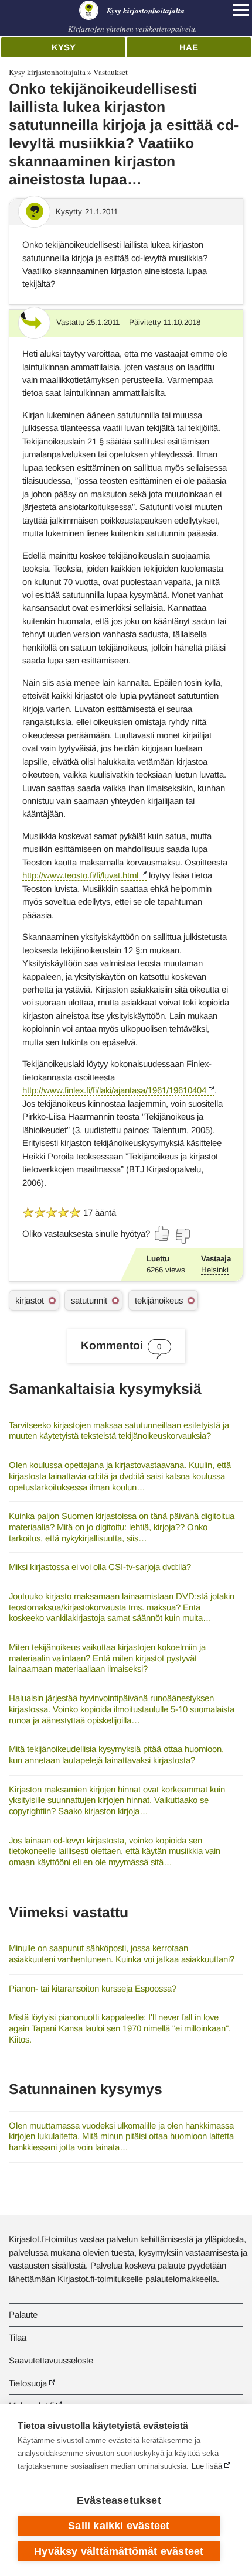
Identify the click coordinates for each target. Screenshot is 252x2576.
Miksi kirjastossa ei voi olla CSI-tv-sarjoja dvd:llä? (100, 1567)
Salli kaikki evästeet (119, 2526)
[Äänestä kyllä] (162, 1233)
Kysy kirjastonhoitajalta (47, 72)
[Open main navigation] (241, 10)
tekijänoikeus (159, 1300)
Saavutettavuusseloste (51, 2360)
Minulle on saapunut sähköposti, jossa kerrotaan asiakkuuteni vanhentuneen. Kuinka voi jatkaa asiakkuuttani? (122, 1954)
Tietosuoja (28, 2383)
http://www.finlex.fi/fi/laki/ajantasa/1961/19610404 (114, 1090)
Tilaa (18, 2337)
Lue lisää (207, 2466)
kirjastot (30, 1300)
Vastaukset (110, 72)
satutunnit (89, 1300)
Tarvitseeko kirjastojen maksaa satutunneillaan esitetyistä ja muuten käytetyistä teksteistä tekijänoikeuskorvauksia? (119, 1431)
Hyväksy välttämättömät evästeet (119, 2551)
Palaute (23, 2315)
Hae (189, 47)
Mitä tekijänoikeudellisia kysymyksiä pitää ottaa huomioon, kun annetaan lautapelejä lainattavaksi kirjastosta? (116, 1754)
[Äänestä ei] (182, 1236)
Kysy (64, 47)
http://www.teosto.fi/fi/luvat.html (80, 875)
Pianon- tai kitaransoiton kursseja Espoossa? (93, 1988)
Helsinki (215, 1270)
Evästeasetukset (119, 2500)
